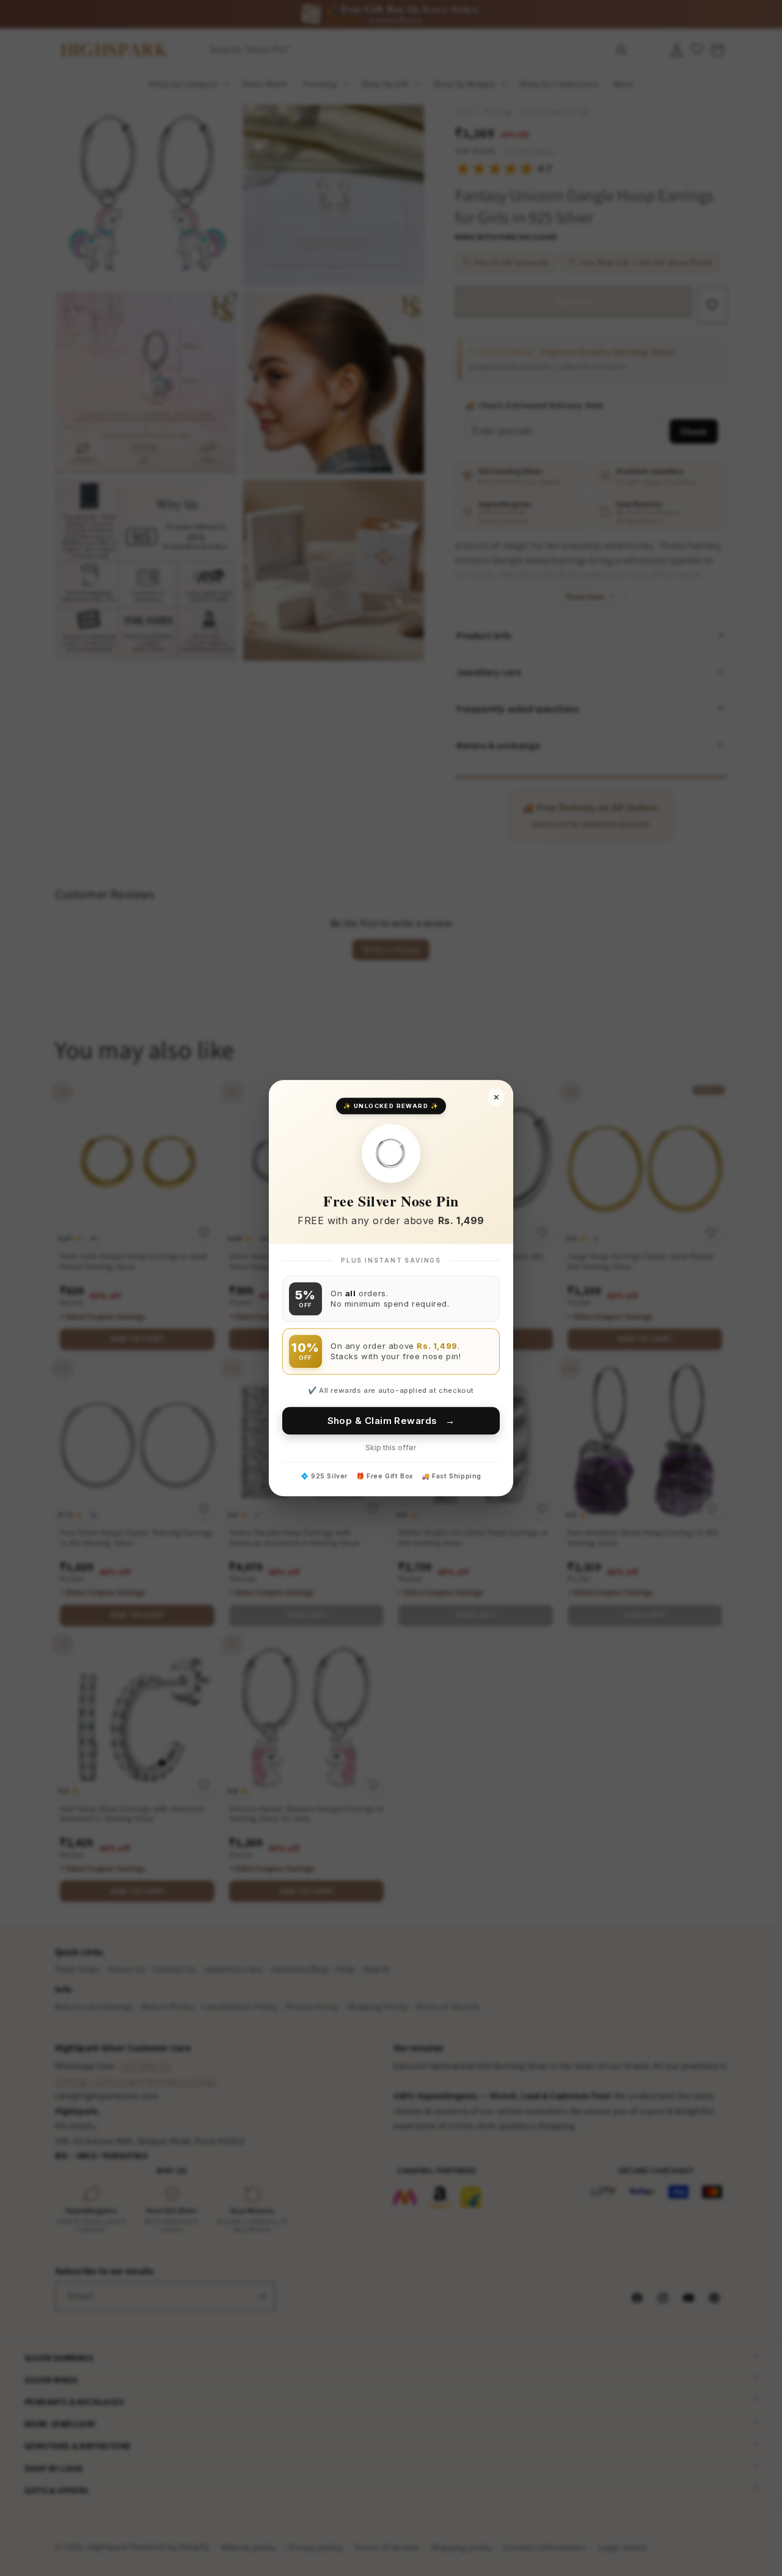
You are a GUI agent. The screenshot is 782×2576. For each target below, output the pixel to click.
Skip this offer (391, 1448)
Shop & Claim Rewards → (391, 1421)
